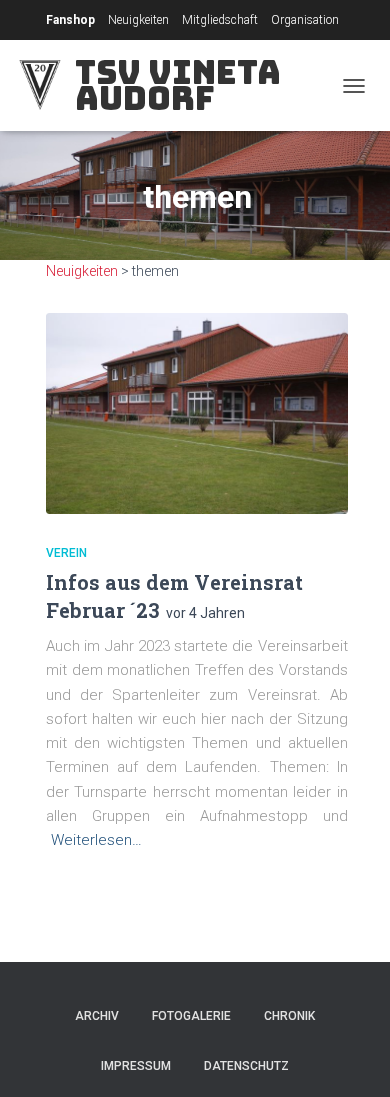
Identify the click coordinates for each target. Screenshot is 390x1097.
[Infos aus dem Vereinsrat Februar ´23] (197, 413)
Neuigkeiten (138, 20)
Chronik (289, 1016)
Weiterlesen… (96, 840)
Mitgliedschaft (220, 20)
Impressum (136, 1066)
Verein (66, 553)
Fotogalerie (191, 1016)
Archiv (97, 1016)
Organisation (305, 20)
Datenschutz (246, 1066)
